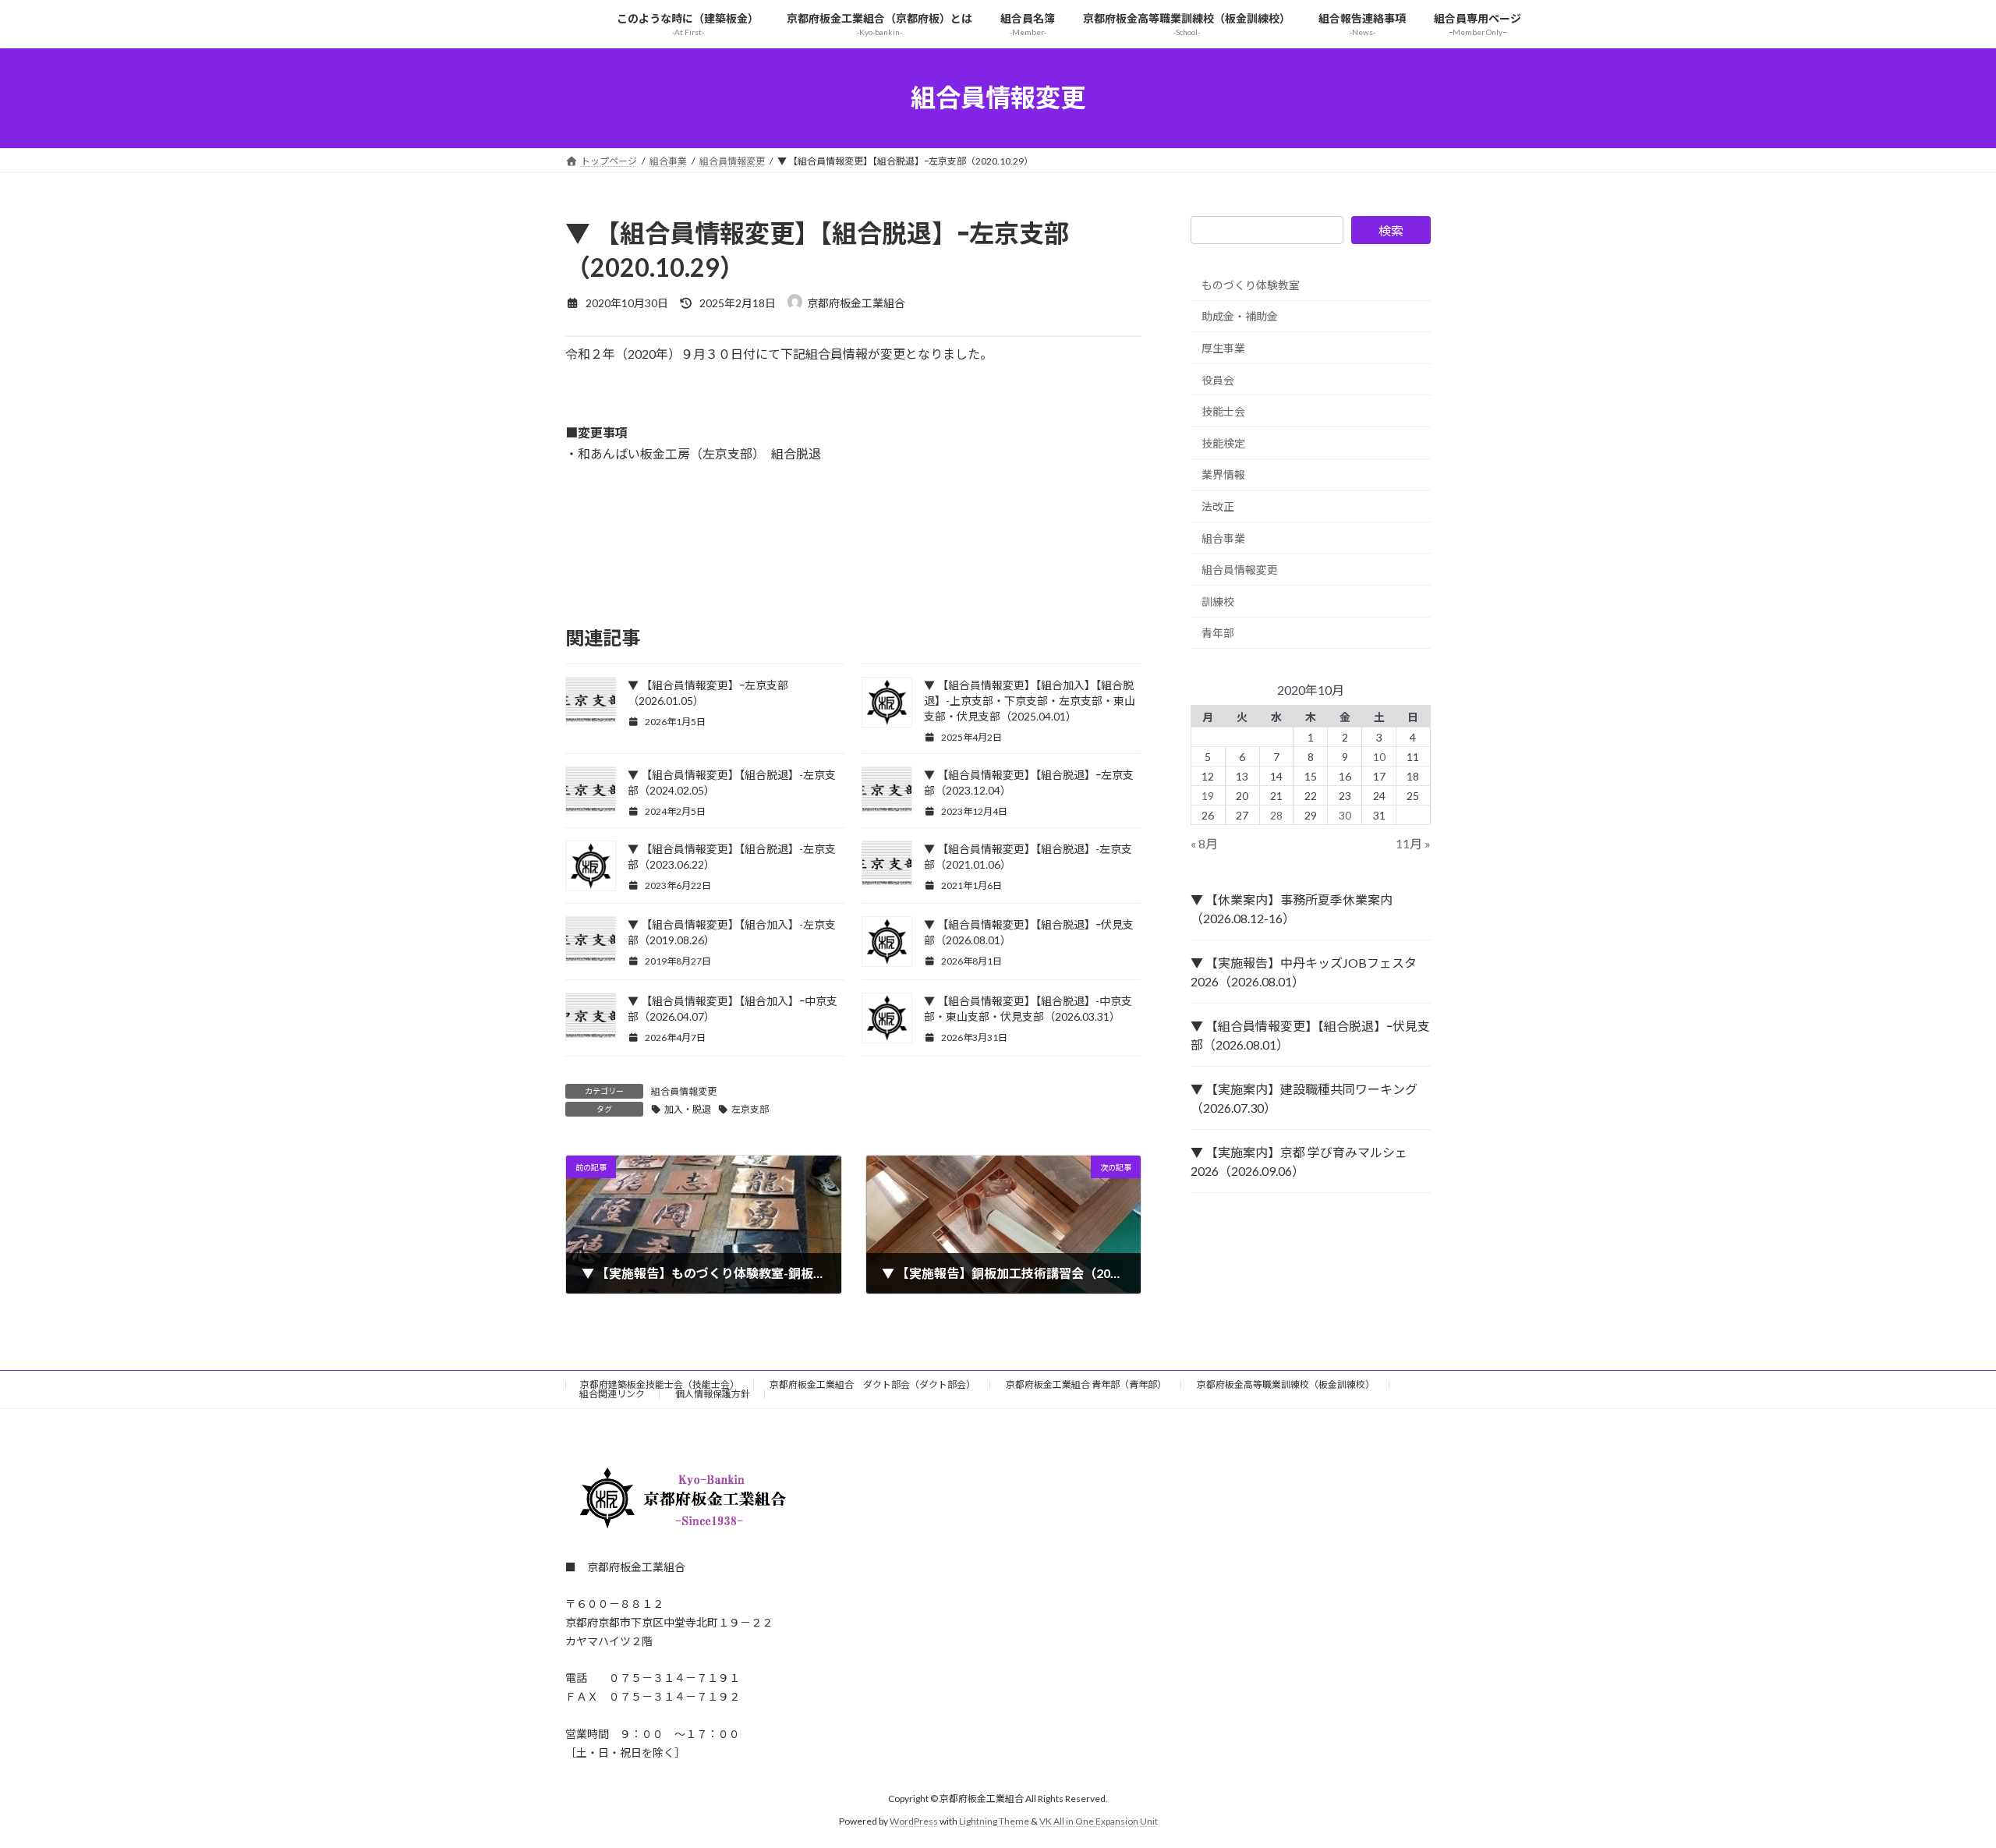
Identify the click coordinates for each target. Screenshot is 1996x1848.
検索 (1391, 230)
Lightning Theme (994, 1820)
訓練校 (1218, 601)
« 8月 (1204, 843)
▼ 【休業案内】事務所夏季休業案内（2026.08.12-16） (1292, 909)
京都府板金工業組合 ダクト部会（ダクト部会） (872, 1384)
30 (1345, 814)
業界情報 (1223, 474)
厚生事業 (1223, 348)
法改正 (1218, 506)
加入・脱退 (688, 1109)
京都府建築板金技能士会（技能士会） (660, 1384)
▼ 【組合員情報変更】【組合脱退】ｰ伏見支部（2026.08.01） (1310, 1035)
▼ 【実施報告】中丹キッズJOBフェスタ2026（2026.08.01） (1304, 972)
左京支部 (750, 1109)
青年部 (1218, 633)
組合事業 (1223, 538)
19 (1209, 795)
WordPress (914, 1820)
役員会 (1218, 379)
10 (1379, 756)
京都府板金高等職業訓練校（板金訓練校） (1286, 1384)
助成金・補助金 (1240, 316)
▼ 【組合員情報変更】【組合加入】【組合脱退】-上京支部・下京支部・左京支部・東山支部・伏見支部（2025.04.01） (1030, 701)
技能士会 (1223, 411)
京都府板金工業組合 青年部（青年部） (1086, 1384)
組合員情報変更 (684, 1091)
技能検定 (1223, 443)
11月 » (1413, 843)
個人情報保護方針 (713, 1394)
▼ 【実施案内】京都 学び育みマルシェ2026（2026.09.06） (1299, 1161)
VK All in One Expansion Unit (1099, 1820)
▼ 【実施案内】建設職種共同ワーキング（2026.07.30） (1304, 1098)
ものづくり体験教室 (1251, 284)
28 (1276, 814)
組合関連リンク (612, 1394)
